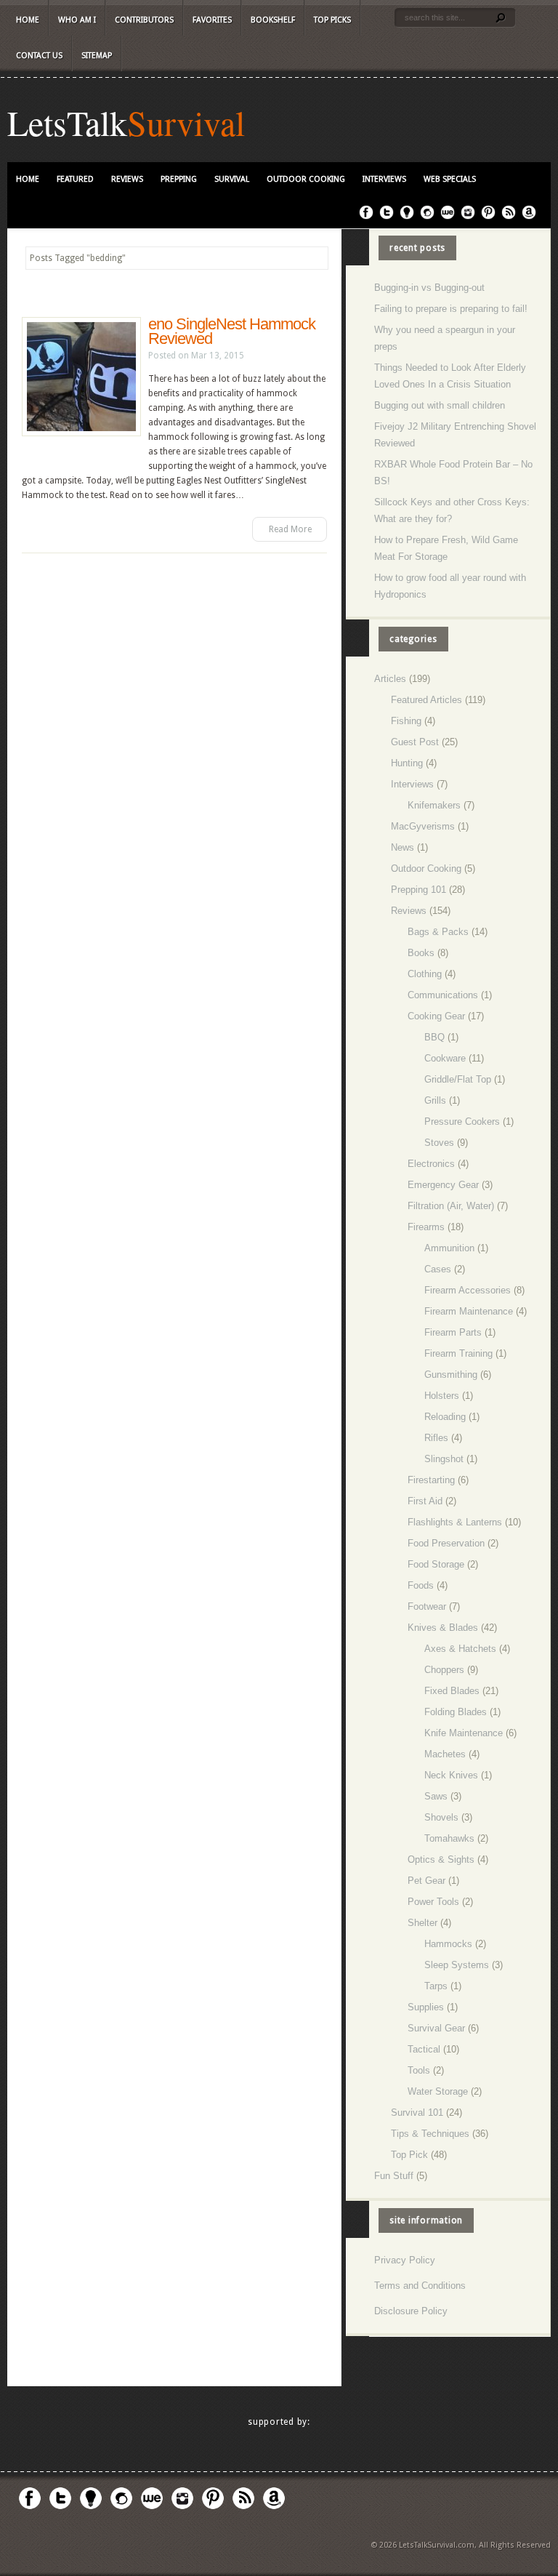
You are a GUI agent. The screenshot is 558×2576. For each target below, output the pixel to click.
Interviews (384, 179)
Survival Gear (436, 2028)
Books (421, 953)
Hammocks (448, 1944)
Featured (75, 179)
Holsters (442, 1396)
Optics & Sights (441, 1859)
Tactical (424, 2049)
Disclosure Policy (411, 2311)
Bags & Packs (438, 932)
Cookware (445, 1058)
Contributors (144, 20)
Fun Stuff (394, 2176)
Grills (435, 1100)
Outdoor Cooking (306, 179)
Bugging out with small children (440, 405)
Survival (186, 122)
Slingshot (444, 1459)
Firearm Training (458, 1353)
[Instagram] (468, 217)
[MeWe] (448, 217)
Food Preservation (446, 1543)
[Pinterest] (488, 217)
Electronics (431, 1164)
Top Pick (409, 2155)
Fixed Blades (452, 1691)
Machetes (445, 1754)
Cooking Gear (436, 1016)
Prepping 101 (418, 890)
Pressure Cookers (462, 1122)
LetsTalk (67, 122)
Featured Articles (426, 700)
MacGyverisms (423, 826)
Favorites (212, 20)
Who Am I (77, 20)
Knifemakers (434, 805)
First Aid (425, 1501)
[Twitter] (387, 217)
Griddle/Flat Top (458, 1079)
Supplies (426, 2007)
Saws (436, 1796)
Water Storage (438, 2091)
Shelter (422, 1923)
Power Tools (433, 1902)
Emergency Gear (443, 1185)
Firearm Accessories (468, 1290)
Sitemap (97, 56)
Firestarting (431, 1480)
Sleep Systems (457, 1965)
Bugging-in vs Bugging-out (429, 288)
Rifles (436, 1438)
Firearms (426, 1227)
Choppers (444, 1670)
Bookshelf (273, 20)
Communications (443, 995)
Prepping (179, 179)
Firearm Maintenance (469, 1311)
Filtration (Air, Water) (451, 1206)
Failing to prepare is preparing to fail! (451, 309)
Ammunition (449, 1248)
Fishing (406, 721)
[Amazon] (529, 217)
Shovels (441, 1817)
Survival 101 (417, 2112)
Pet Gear (426, 1881)
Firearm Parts (453, 1332)
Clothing (425, 974)
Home (28, 20)
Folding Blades (456, 1712)
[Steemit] (427, 217)
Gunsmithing (451, 1375)
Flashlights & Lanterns (455, 1522)
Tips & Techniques (430, 2134)
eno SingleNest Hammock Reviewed (232, 331)
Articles (390, 679)
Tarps (436, 1986)
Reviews (127, 179)
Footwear (427, 1606)
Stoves (439, 1143)
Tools (419, 2070)
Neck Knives (451, 1775)
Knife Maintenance (464, 1733)
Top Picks (332, 20)
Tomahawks (449, 1838)
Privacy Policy (405, 2260)
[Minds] (407, 217)
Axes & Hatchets (460, 1649)
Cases (438, 1269)
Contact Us (39, 56)
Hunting (407, 763)
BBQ (434, 1037)
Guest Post (415, 742)
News (403, 847)
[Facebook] (366, 217)
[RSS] (509, 217)
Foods (421, 1585)
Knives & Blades (443, 1628)
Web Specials (450, 179)
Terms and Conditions (420, 2286)
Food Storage (436, 1564)
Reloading (445, 1417)
